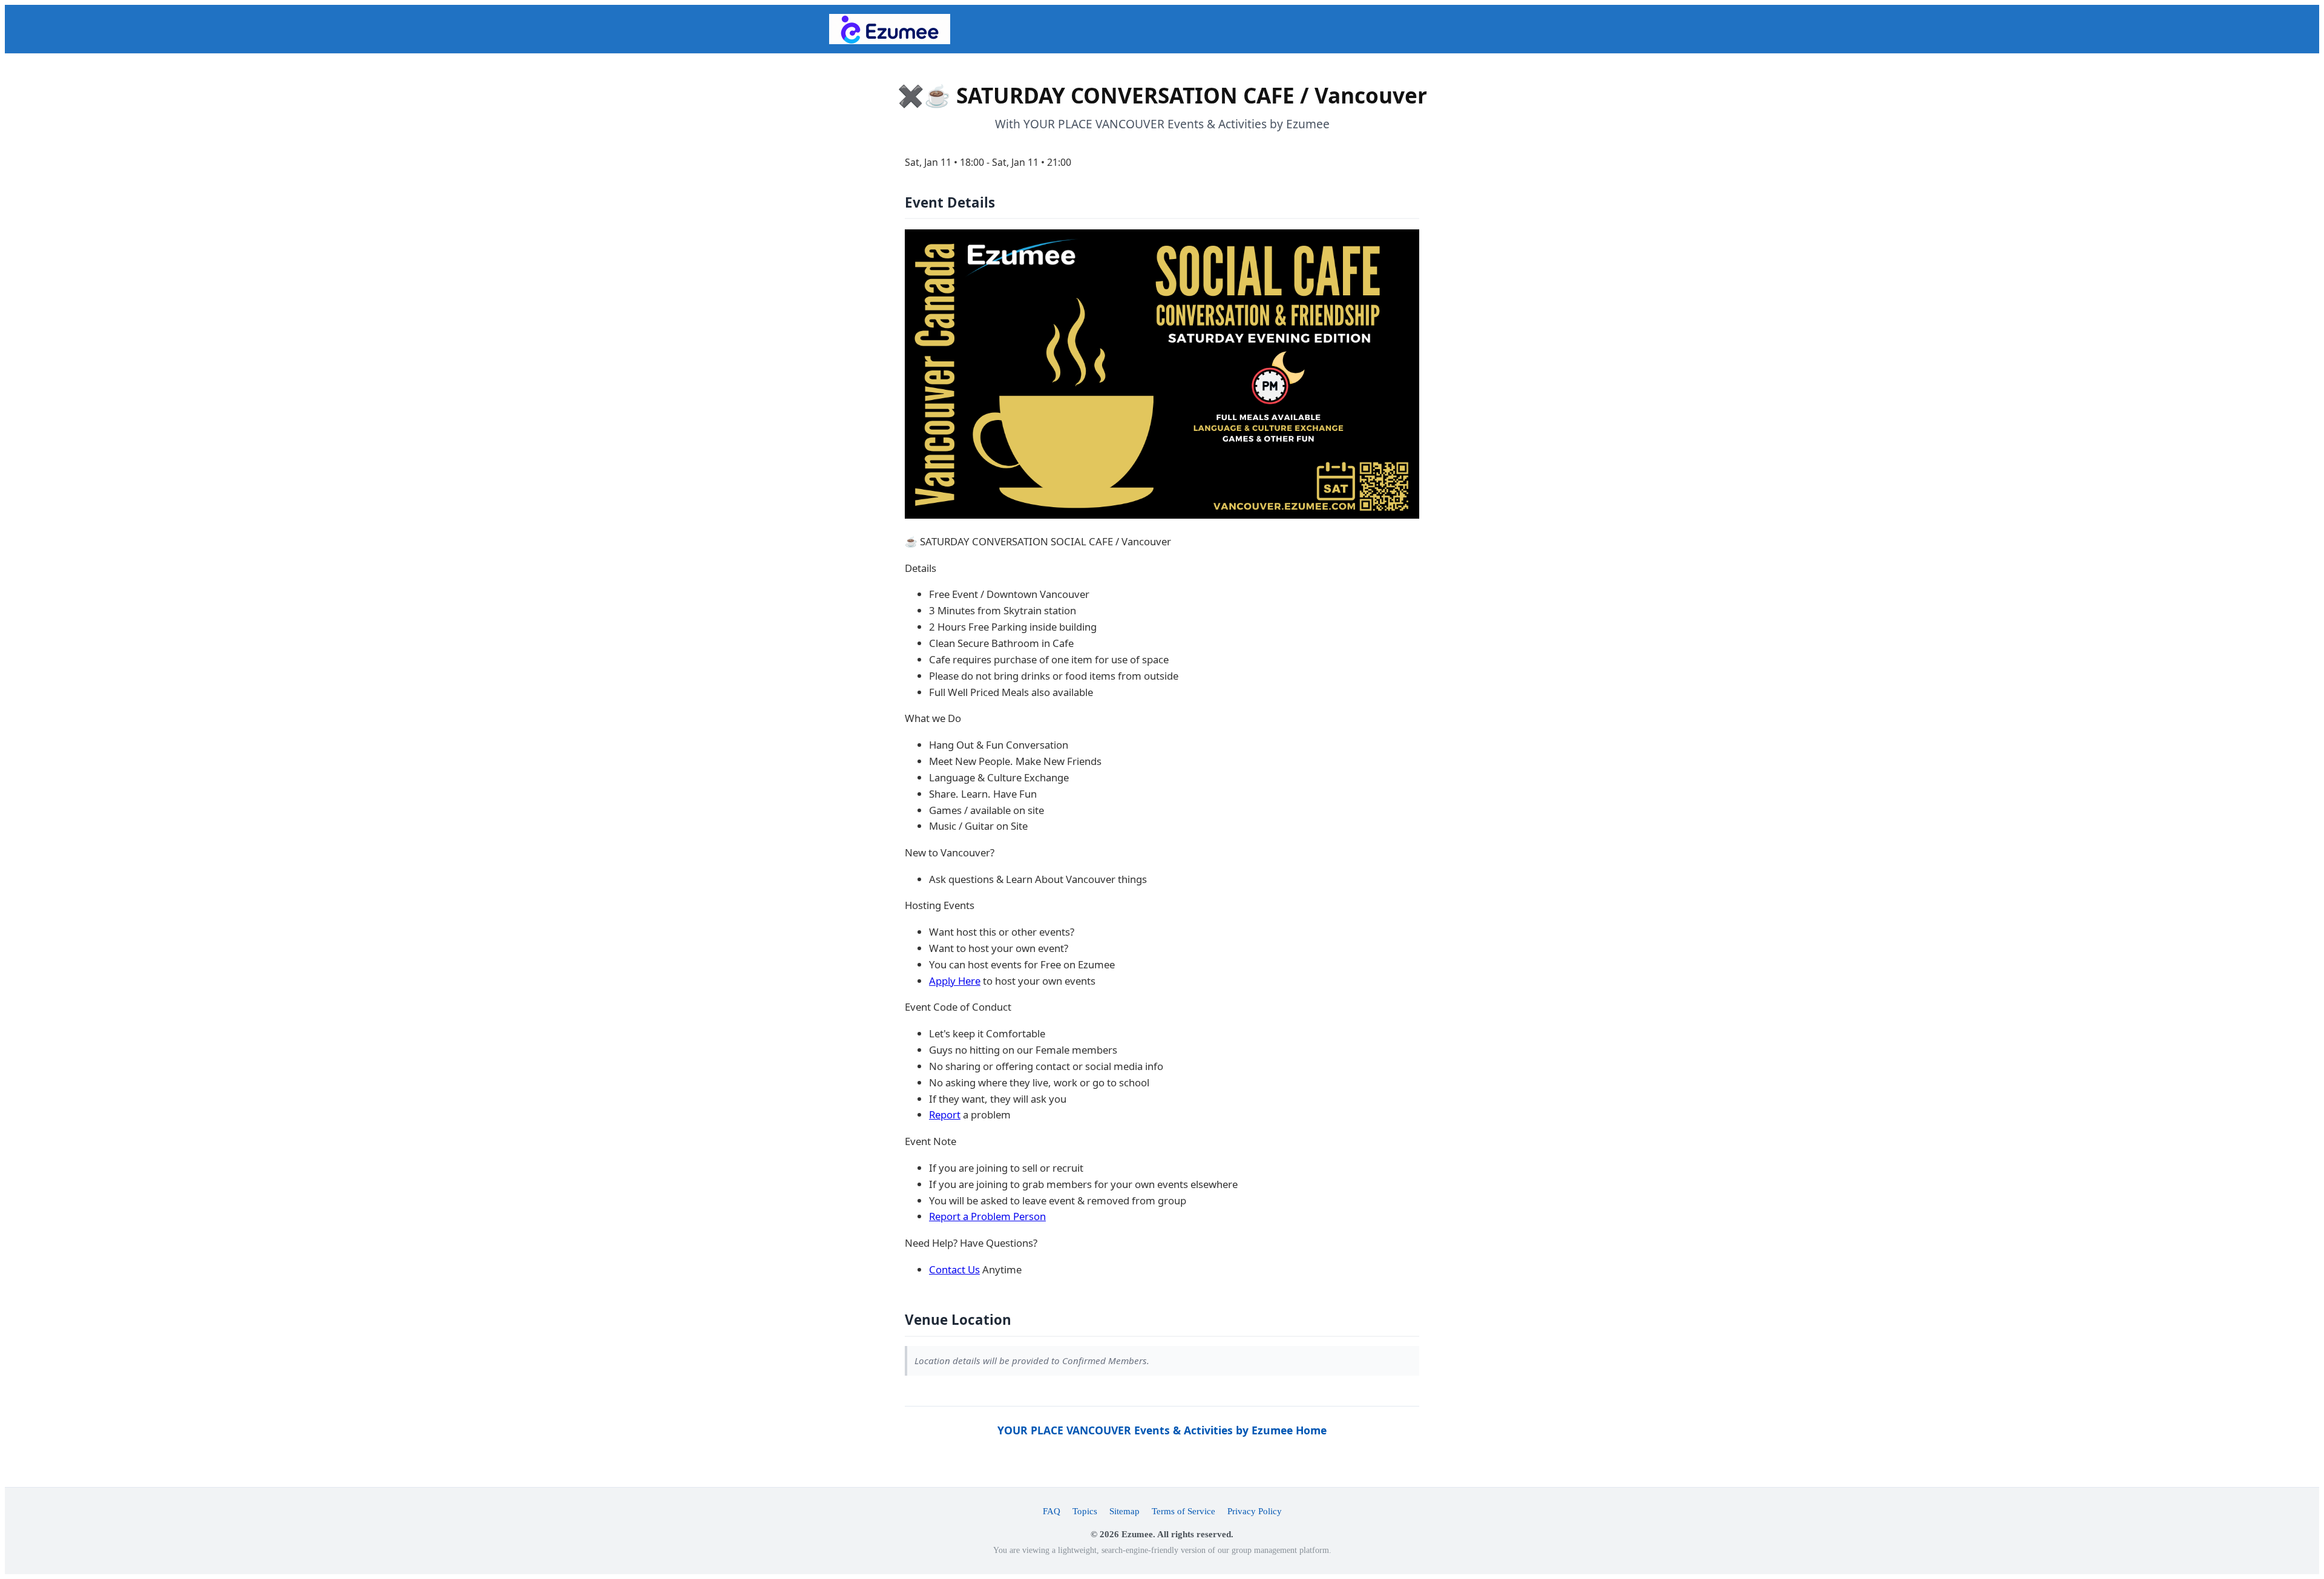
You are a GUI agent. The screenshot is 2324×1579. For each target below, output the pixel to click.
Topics (1085, 1511)
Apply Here (955, 981)
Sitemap (1124, 1511)
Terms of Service (1183, 1511)
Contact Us (954, 1269)
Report (945, 1114)
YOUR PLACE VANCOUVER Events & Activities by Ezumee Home (1162, 1430)
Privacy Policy (1255, 1511)
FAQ (1052, 1511)
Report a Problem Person (987, 1216)
